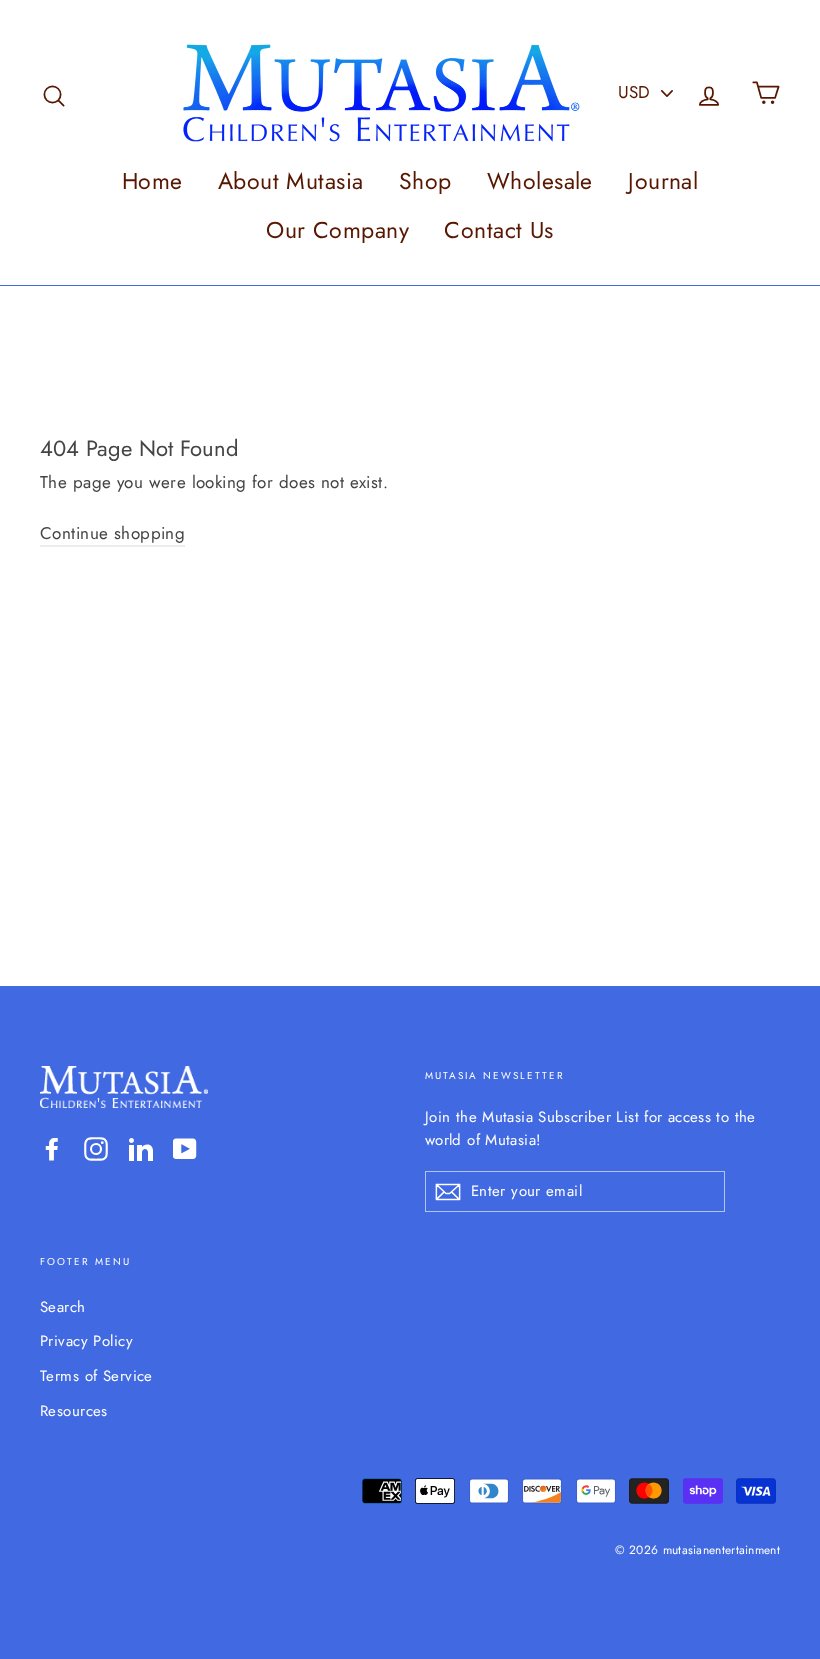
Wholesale (540, 181)
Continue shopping (112, 533)
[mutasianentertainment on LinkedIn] (141, 1148)
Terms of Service (96, 1376)
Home (152, 181)
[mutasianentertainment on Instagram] (96, 1148)
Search (63, 1307)
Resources (74, 1411)
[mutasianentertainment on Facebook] (52, 1148)
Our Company (337, 230)
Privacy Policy (86, 1341)
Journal (663, 181)
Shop (425, 181)
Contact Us (498, 230)
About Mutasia (291, 181)
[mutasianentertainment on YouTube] (185, 1148)
